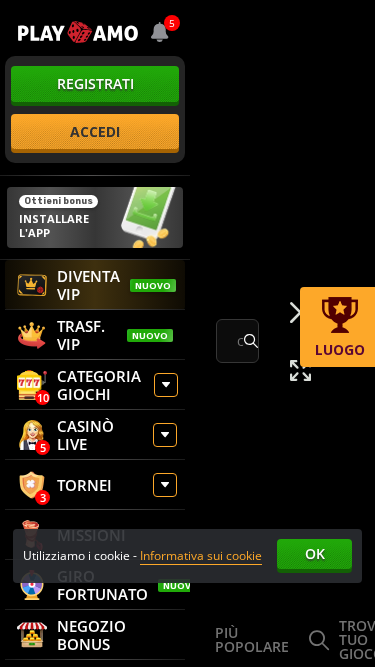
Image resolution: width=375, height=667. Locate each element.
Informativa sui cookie (201, 555)
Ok (315, 553)
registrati (95, 83)
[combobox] (160, 32)
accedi (95, 131)
